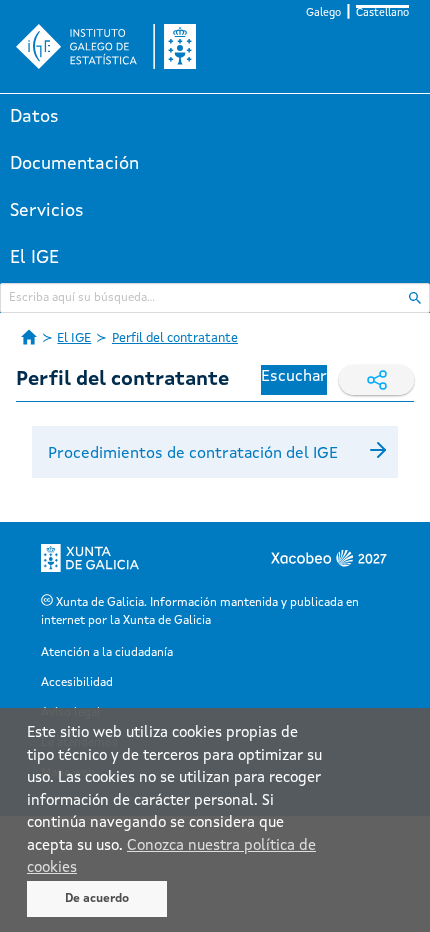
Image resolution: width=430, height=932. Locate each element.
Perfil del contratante (175, 338)
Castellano (382, 13)
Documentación (74, 164)
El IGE (34, 258)
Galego (323, 13)
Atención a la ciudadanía (107, 653)
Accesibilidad (77, 683)
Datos (34, 117)
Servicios (47, 211)
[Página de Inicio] (29, 337)
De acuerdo (97, 899)
